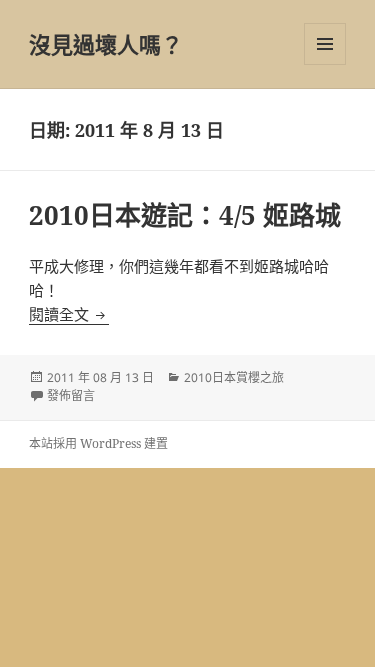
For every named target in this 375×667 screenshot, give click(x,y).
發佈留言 (71, 395)
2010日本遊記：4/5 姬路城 (185, 215)
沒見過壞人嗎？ (106, 44)
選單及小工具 (325, 44)
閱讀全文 (69, 314)
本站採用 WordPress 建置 (98, 443)
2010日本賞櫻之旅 (234, 377)
